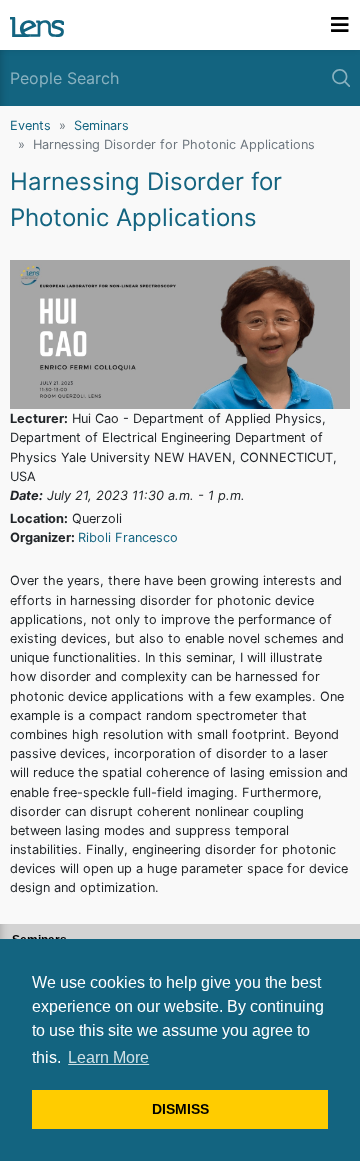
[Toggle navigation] (340, 25)
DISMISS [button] (180, 1109)
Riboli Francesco (128, 537)
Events (30, 125)
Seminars (101, 125)
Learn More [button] (108, 1057)
